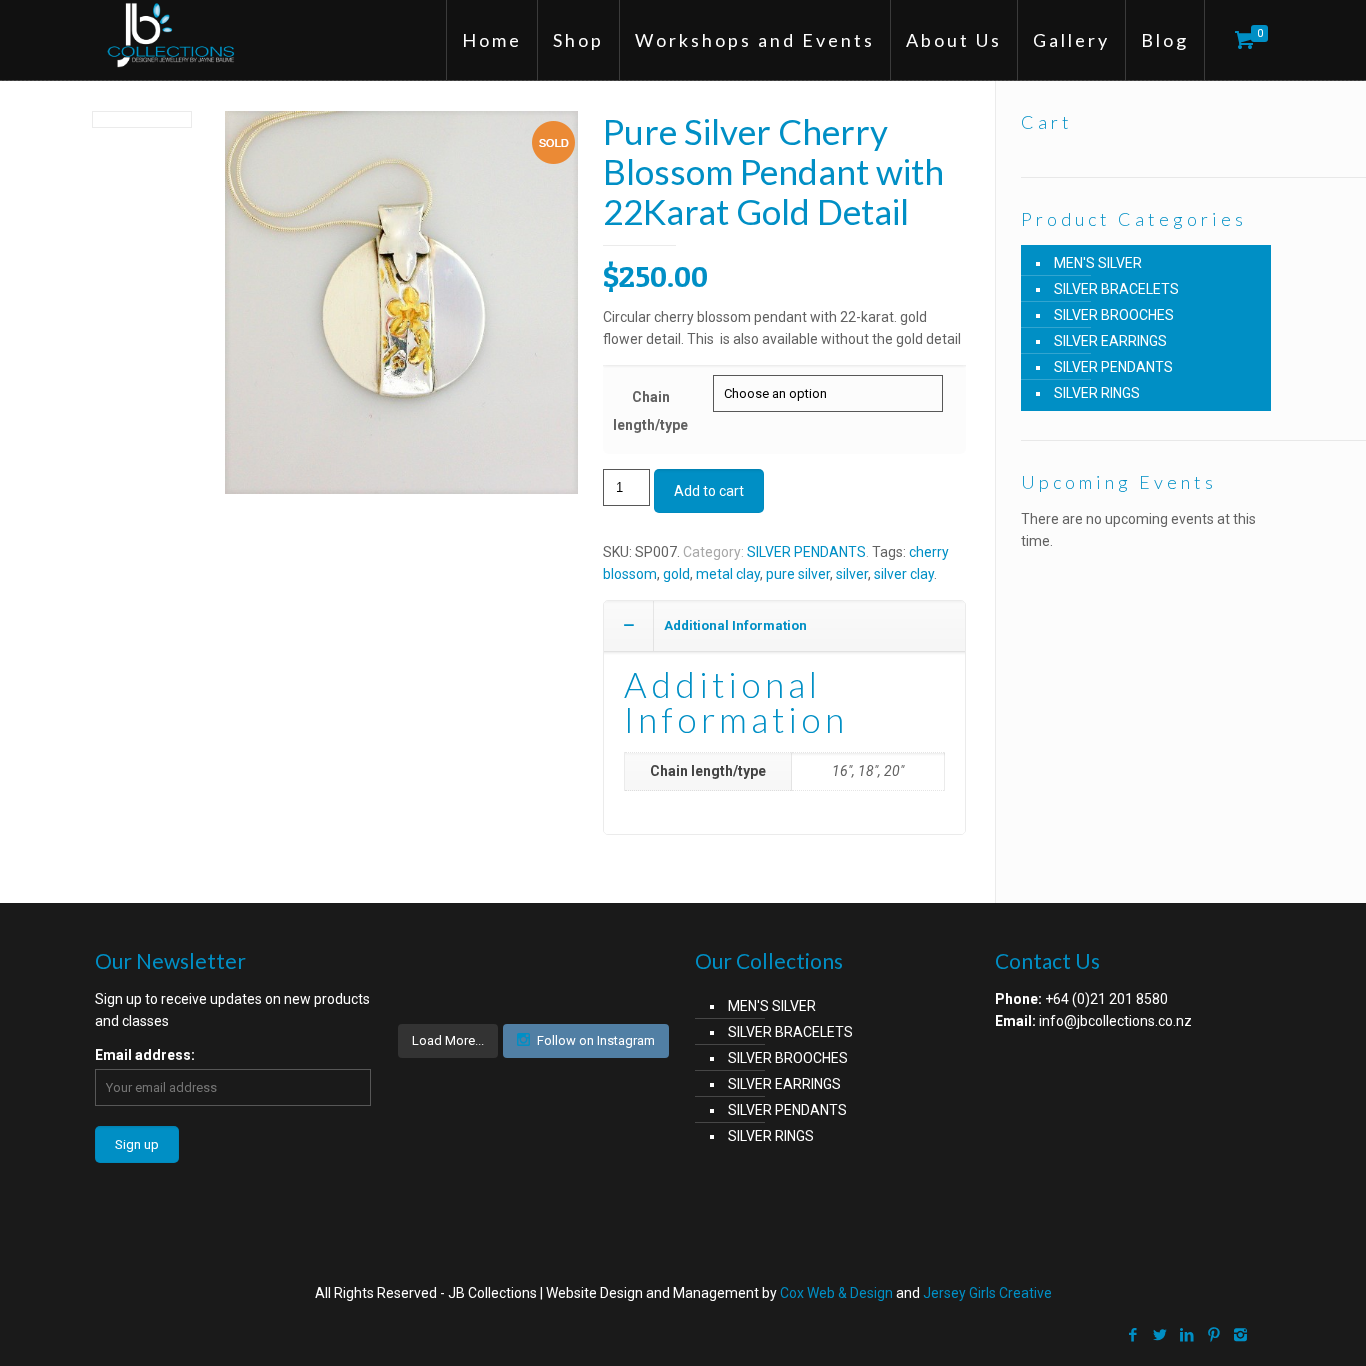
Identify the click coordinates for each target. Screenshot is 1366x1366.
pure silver (798, 574)
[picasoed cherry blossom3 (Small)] (401, 310)
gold (676, 574)
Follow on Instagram (596, 1040)
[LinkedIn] (1186, 1335)
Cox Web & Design (836, 1293)
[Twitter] (1159, 1335)
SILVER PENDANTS (806, 552)
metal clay (728, 574)
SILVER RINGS (1097, 393)
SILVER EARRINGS (1110, 341)
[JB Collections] (173, 35)
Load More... (448, 1040)
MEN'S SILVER (1098, 263)
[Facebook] (1132, 1335)
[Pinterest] (1213, 1335)
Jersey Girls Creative (987, 1293)
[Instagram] (1240, 1335)
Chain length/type (650, 411)
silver (852, 574)
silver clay (904, 574)
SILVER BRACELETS (1116, 289)
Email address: (145, 1055)
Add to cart (709, 491)
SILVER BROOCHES (1114, 315)
